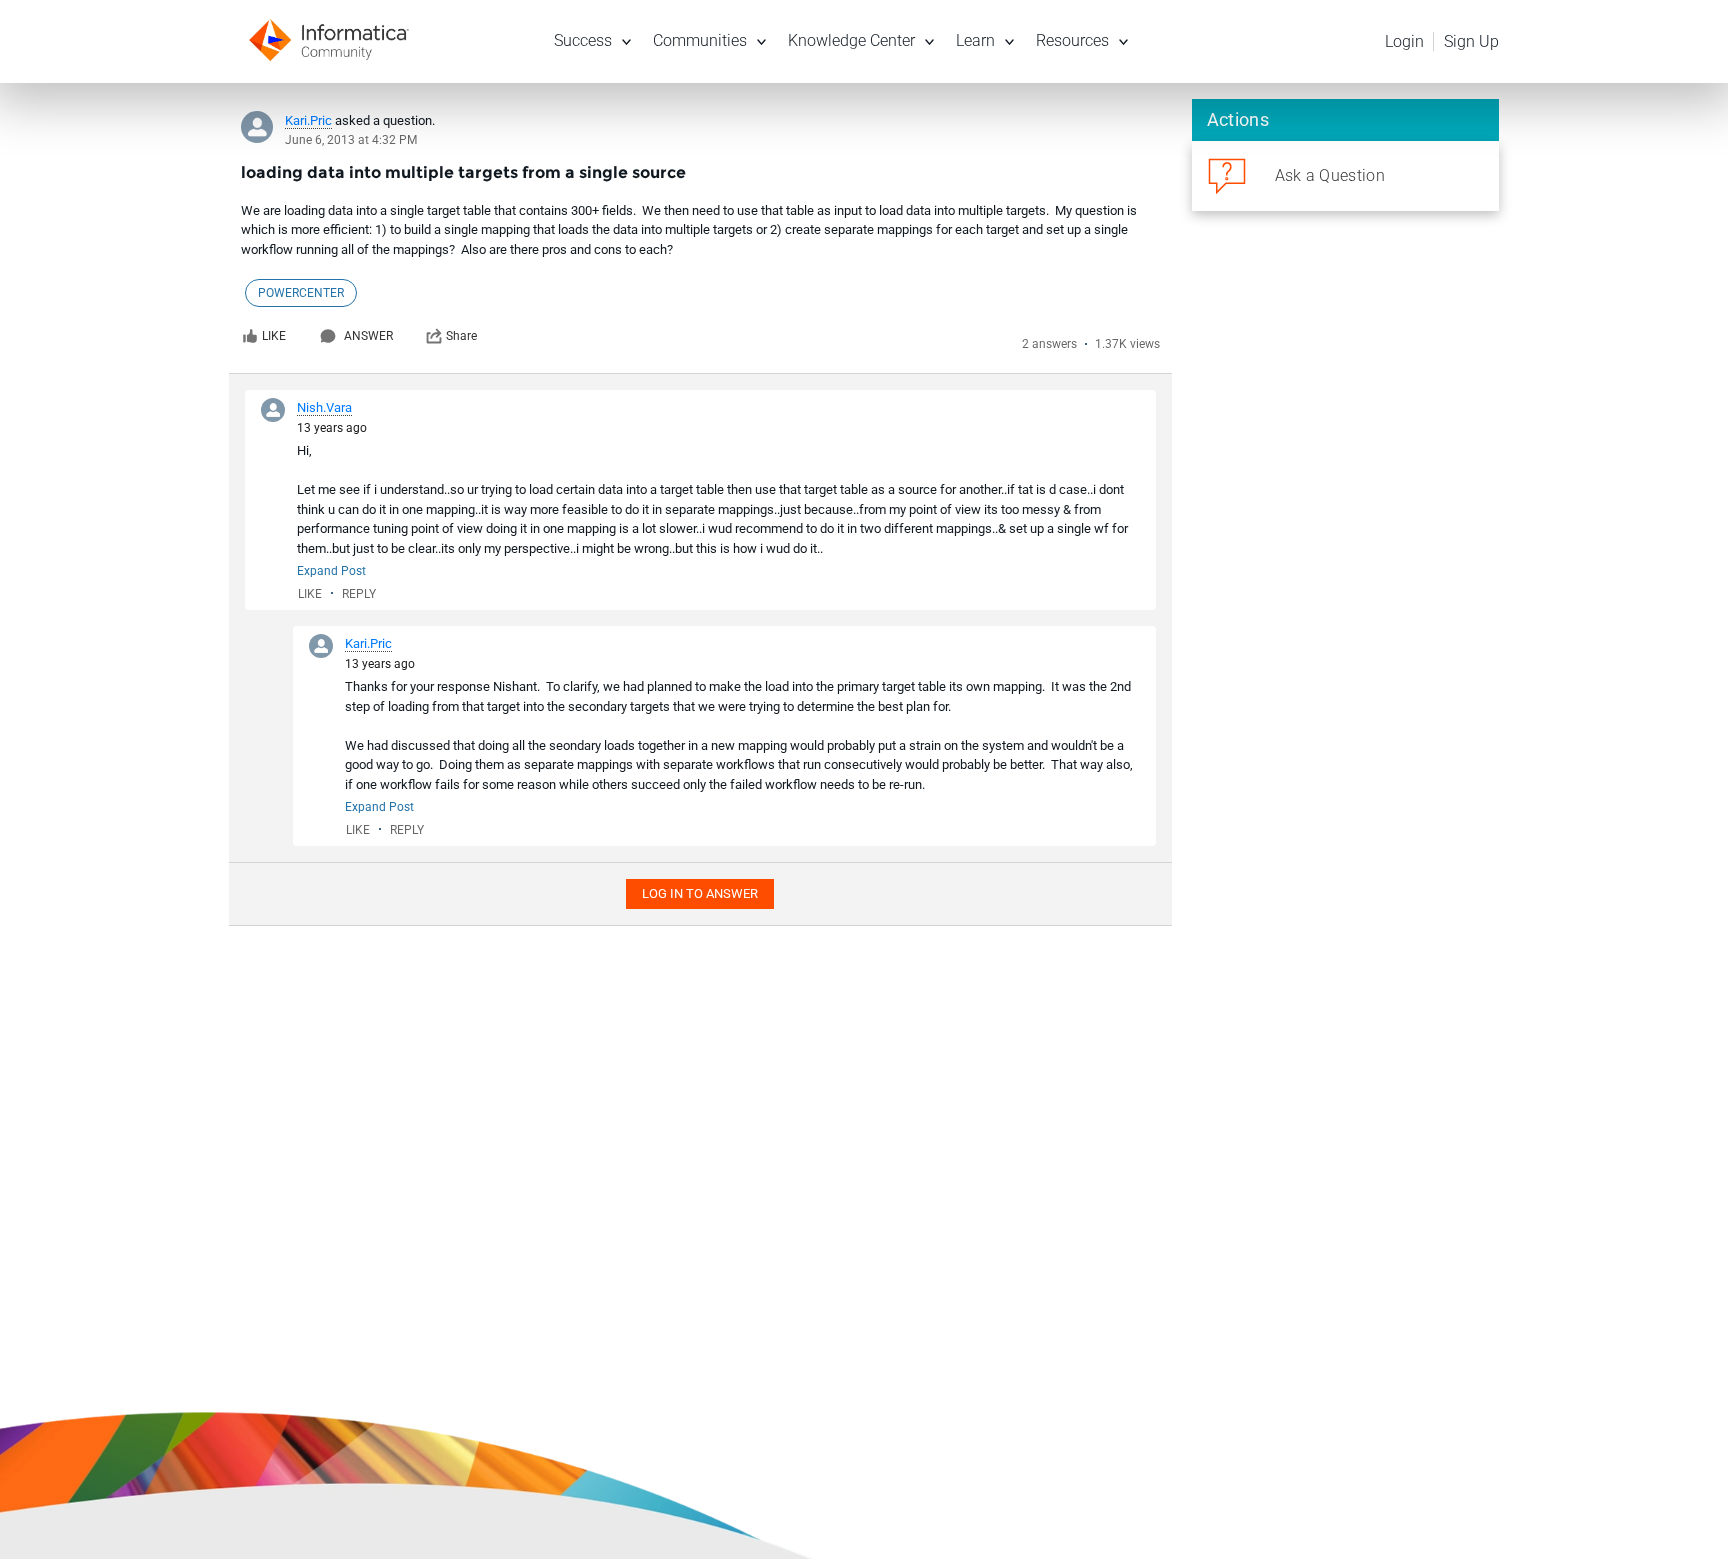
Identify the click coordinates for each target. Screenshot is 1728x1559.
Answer (368, 336)
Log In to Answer (700, 893)
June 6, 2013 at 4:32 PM (351, 140)
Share (461, 336)
